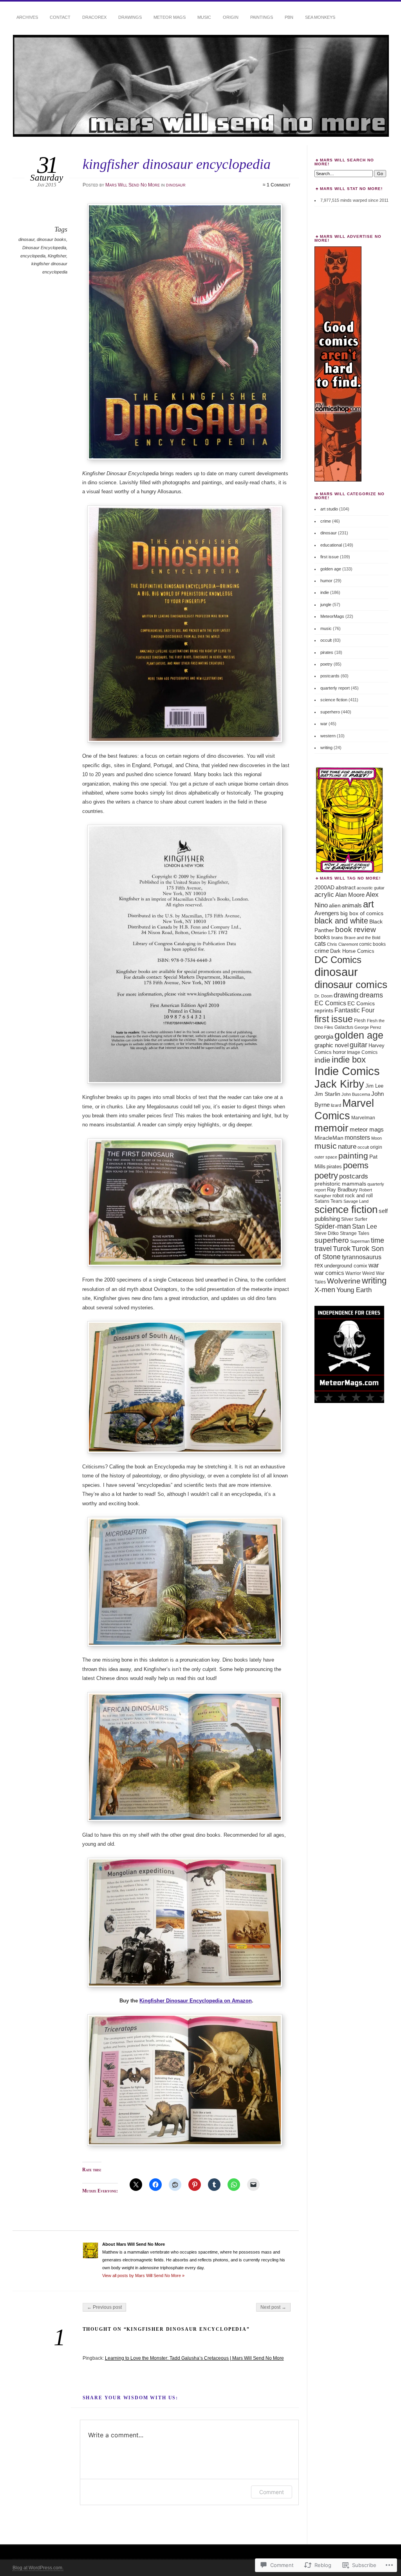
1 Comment (279, 185)
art (368, 904)
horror (339, 1052)
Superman (360, 1241)
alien (335, 905)
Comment (272, 2492)
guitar (359, 1045)
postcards (330, 676)
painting (353, 1156)
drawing (346, 995)
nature (347, 1146)
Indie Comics (347, 1071)
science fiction (334, 700)
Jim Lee (374, 1086)
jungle (326, 605)
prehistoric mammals (340, 1184)
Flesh (360, 1021)
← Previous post (104, 2307)
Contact (60, 17)
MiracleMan (329, 1138)
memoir (331, 1128)
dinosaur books (51, 239)
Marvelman (363, 1118)
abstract (346, 887)
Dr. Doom (323, 996)
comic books (372, 944)
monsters (357, 1138)
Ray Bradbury (342, 1190)
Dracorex (94, 17)
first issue (330, 557)
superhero (330, 712)
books (322, 937)
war (324, 724)
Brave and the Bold (362, 938)
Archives (27, 17)
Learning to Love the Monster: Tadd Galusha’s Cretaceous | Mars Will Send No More (194, 2358)
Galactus (344, 1027)
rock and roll (359, 1196)
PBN (289, 17)
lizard (336, 1105)
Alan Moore (350, 895)
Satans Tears (328, 1201)
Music (204, 17)
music (326, 628)
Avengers (327, 913)
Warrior (353, 1273)
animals (352, 905)
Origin (231, 17)
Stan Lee (365, 1226)
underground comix (346, 1266)
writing (326, 748)
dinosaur (176, 185)
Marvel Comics (344, 1109)
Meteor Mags (170, 17)
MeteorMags (332, 616)
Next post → (273, 2307)
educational (331, 545)
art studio (329, 509)
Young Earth (354, 1290)
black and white (341, 921)
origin (376, 1147)
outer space (326, 1157)
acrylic (324, 894)
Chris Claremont (342, 944)
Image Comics (362, 1052)
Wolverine (344, 1281)
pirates (327, 652)
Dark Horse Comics (352, 951)
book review (356, 930)
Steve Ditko (327, 1233)
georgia (324, 1036)
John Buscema (356, 1094)
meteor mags (367, 1129)
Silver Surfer (354, 1219)
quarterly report (335, 688)
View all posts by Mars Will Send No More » (143, 2275)
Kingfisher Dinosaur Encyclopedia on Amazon (196, 2001)
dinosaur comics (351, 985)
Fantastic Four (354, 1010)
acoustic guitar (371, 888)
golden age (331, 569)
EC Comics (330, 1003)
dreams (371, 995)
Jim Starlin (327, 1094)
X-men (325, 1290)
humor (326, 581)
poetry (326, 664)
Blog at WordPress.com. (38, 2568)
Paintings (262, 17)
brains (337, 938)
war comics (329, 1273)
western (328, 736)
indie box (349, 1060)
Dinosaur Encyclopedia (44, 248)
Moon (377, 1138)
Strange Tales (355, 1233)
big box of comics (362, 913)
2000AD (324, 887)
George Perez (368, 1027)
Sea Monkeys (320, 17)
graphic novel (331, 1045)
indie (325, 592)
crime (326, 521)
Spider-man (333, 1226)
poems (356, 1165)
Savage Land (356, 1201)
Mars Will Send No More (133, 185)
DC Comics (338, 960)
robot (338, 1196)
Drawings (130, 17)
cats (320, 944)
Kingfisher (57, 256)
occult (326, 640)
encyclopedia (33, 256)
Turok (342, 1249)
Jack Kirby (339, 1084)
